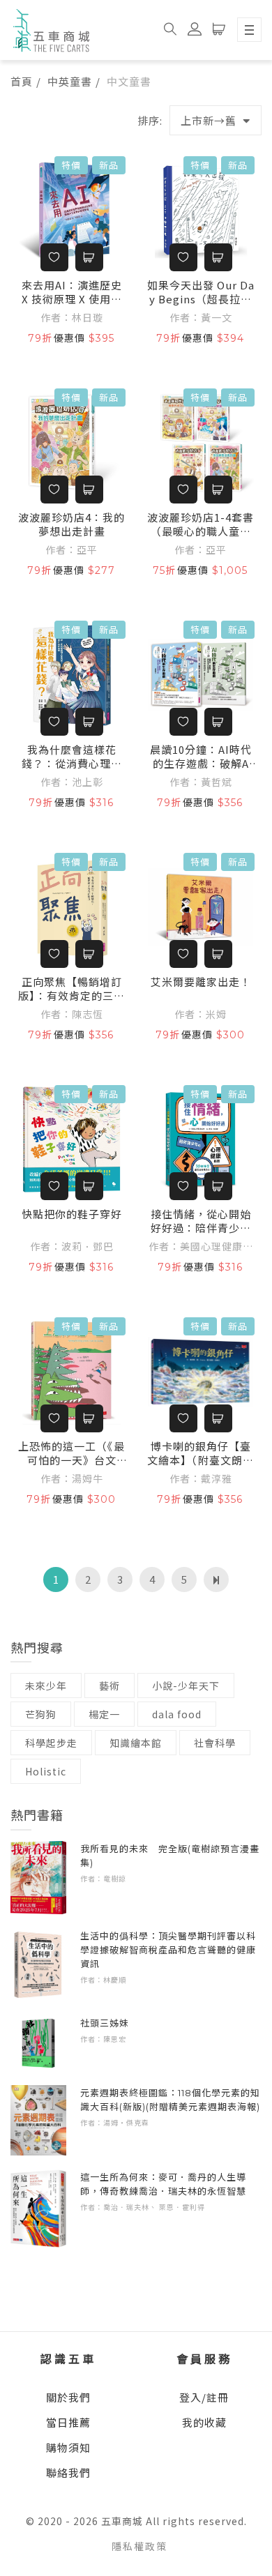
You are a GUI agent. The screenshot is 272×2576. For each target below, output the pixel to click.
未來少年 (46, 1685)
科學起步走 (51, 1743)
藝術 (109, 1685)
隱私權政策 (139, 2546)
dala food (177, 1714)
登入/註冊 (204, 2397)
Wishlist (54, 257)
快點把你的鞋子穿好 (72, 1214)
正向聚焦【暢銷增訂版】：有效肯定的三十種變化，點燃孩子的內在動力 (71, 989)
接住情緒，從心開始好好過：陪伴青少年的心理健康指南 (201, 1221)
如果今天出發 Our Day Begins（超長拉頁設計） (201, 292)
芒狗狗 (41, 1714)
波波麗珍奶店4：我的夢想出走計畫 (71, 524)
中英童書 (70, 81)
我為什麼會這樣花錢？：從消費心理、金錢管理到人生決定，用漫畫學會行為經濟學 (72, 757)
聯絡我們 (68, 2472)
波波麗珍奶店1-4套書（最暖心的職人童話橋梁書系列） (201, 524)
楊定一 (104, 1714)
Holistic (46, 1771)
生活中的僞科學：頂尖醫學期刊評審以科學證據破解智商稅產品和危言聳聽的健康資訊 (168, 1950)
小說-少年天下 (186, 1685)
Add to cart (89, 257)
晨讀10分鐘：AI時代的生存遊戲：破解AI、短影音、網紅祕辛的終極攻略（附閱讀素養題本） (201, 757)
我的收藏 (204, 2422)
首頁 (22, 81)
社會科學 (215, 1743)
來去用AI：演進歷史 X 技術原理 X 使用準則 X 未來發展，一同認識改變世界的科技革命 (72, 292)
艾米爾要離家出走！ (201, 982)
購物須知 (68, 2447)
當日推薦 (68, 2422)
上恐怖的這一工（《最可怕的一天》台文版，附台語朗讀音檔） (71, 1453)
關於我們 (68, 2397)
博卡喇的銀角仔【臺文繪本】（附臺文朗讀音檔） (201, 1453)
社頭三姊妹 (105, 2023)
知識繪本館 (136, 1743)
